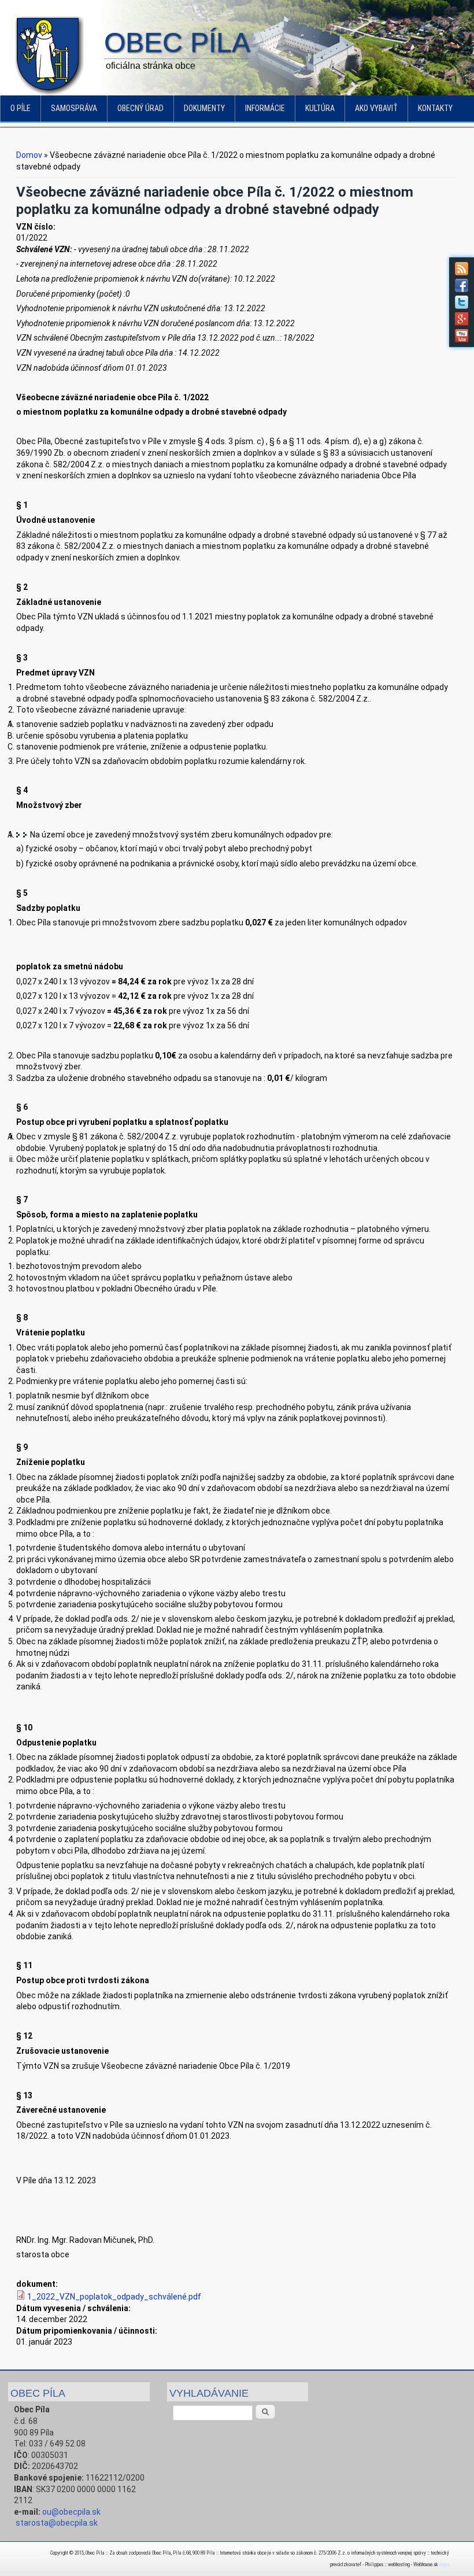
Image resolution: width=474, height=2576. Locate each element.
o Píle (21, 108)
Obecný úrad (140, 108)
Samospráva (74, 108)
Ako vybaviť (376, 108)
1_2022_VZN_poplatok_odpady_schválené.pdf (114, 2297)
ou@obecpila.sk (71, 2512)
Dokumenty (204, 108)
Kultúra (320, 108)
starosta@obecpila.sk (57, 2523)
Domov (29, 155)
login (444, 2564)
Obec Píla (177, 43)
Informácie (265, 108)
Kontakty (435, 108)
